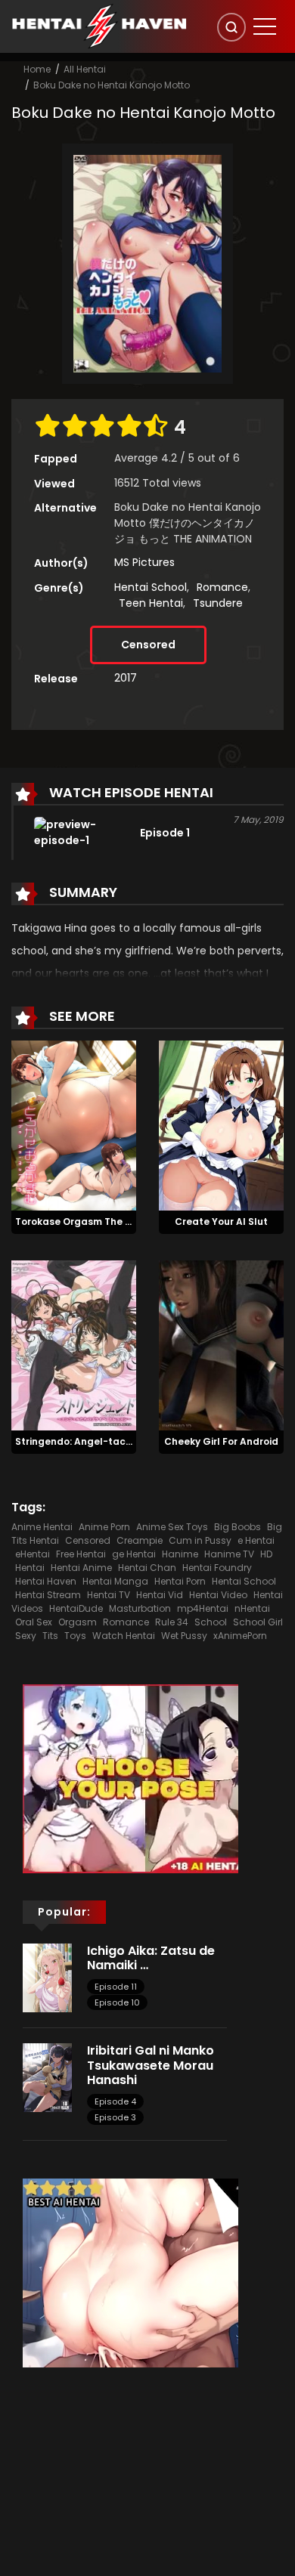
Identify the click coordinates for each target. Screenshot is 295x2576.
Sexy (26, 1636)
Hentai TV (109, 1595)
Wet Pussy (184, 1636)
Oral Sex (34, 1622)
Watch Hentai (124, 1636)
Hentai (30, 1568)
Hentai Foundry (217, 1568)
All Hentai (85, 69)
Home (37, 69)
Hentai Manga (115, 1581)
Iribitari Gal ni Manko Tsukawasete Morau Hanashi (151, 2065)
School (211, 1622)
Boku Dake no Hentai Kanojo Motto (112, 85)
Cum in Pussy (200, 1540)
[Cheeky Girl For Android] (221, 1344)
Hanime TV (229, 1554)
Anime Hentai (42, 1527)
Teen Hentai (151, 603)
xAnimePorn (240, 1636)
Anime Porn (104, 1527)
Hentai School (151, 587)
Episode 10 (117, 2002)
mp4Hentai (203, 1608)
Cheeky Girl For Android (221, 1441)
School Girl (258, 1622)
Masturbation (140, 1608)
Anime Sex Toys (172, 1527)
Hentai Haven (46, 1581)
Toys (75, 1636)
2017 (126, 678)
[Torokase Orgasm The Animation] (74, 1124)
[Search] (231, 27)
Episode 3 (115, 2117)
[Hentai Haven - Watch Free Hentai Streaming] (99, 26)
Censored (148, 645)
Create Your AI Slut (221, 1222)
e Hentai (256, 1540)
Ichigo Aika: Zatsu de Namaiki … (151, 1958)
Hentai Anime (81, 1568)
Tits (50, 1636)
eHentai (33, 1554)
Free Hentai (81, 1554)
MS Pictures (144, 562)
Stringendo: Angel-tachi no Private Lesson (118, 1441)
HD (266, 1554)
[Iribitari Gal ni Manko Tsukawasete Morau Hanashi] (47, 2077)
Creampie (140, 1540)
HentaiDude (76, 1608)
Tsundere (218, 603)
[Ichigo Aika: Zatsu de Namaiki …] (47, 1977)
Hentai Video (218, 1595)
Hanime (180, 1554)
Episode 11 (116, 1987)
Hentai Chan (147, 1568)
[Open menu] (265, 26)
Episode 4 (115, 2101)
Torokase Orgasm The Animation (95, 1222)
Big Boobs (238, 1527)
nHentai (252, 1608)
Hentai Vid (160, 1595)
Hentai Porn (180, 1581)
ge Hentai (134, 1554)
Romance (222, 587)
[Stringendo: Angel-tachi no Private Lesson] (74, 1344)
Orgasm (78, 1622)
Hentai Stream (48, 1595)
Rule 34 (172, 1622)
